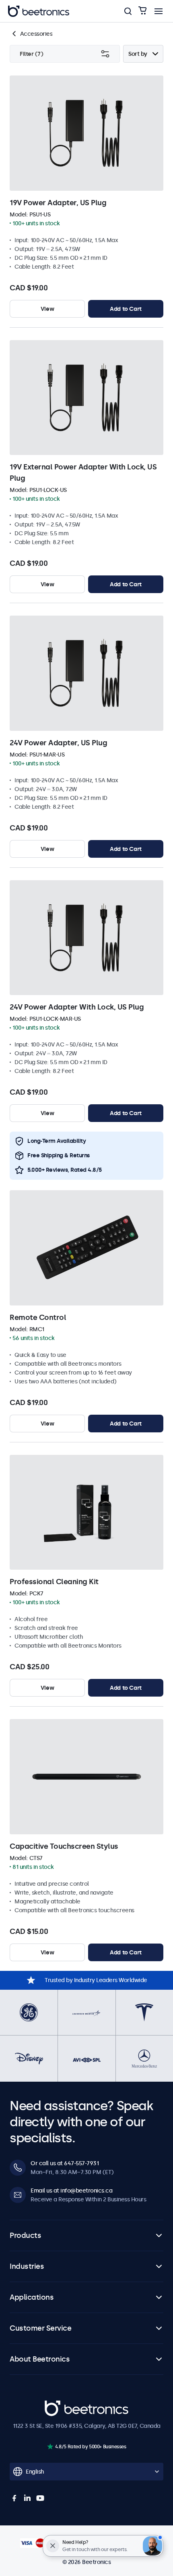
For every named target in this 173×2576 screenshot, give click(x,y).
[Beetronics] (39, 11)
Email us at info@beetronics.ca (71, 2191)
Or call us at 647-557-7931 (65, 2163)
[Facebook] (14, 2498)
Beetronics (59, 2405)
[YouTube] (40, 2498)
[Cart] (142, 11)
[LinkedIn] (27, 2498)
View (47, 309)
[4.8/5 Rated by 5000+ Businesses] (50, 2446)
